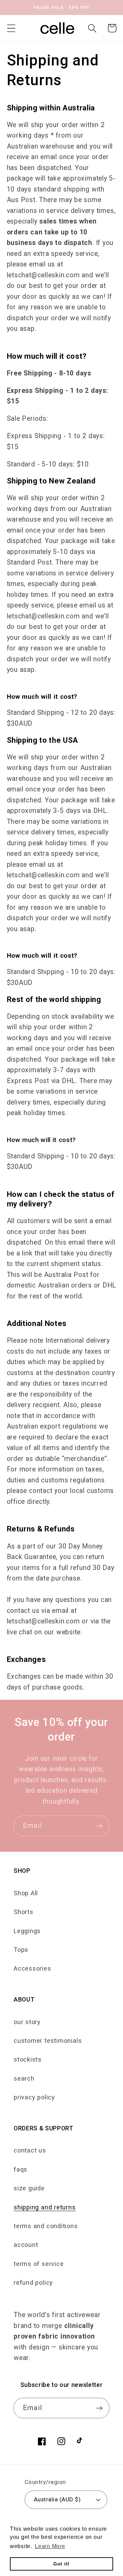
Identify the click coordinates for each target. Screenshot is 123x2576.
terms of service (39, 2264)
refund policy (33, 2282)
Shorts (24, 1912)
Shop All (26, 1893)
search (24, 2078)
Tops (21, 1950)
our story (27, 2022)
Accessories (32, 1968)
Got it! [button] (61, 2564)
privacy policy (34, 2097)
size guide (29, 2188)
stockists (28, 2059)
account (26, 2245)
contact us (30, 2150)
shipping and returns (45, 2207)
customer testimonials (48, 2041)
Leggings (27, 1931)
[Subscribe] (99, 1826)
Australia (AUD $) (57, 2499)
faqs (20, 2169)
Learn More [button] (50, 2546)
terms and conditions (46, 2226)
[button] (11, 28)
